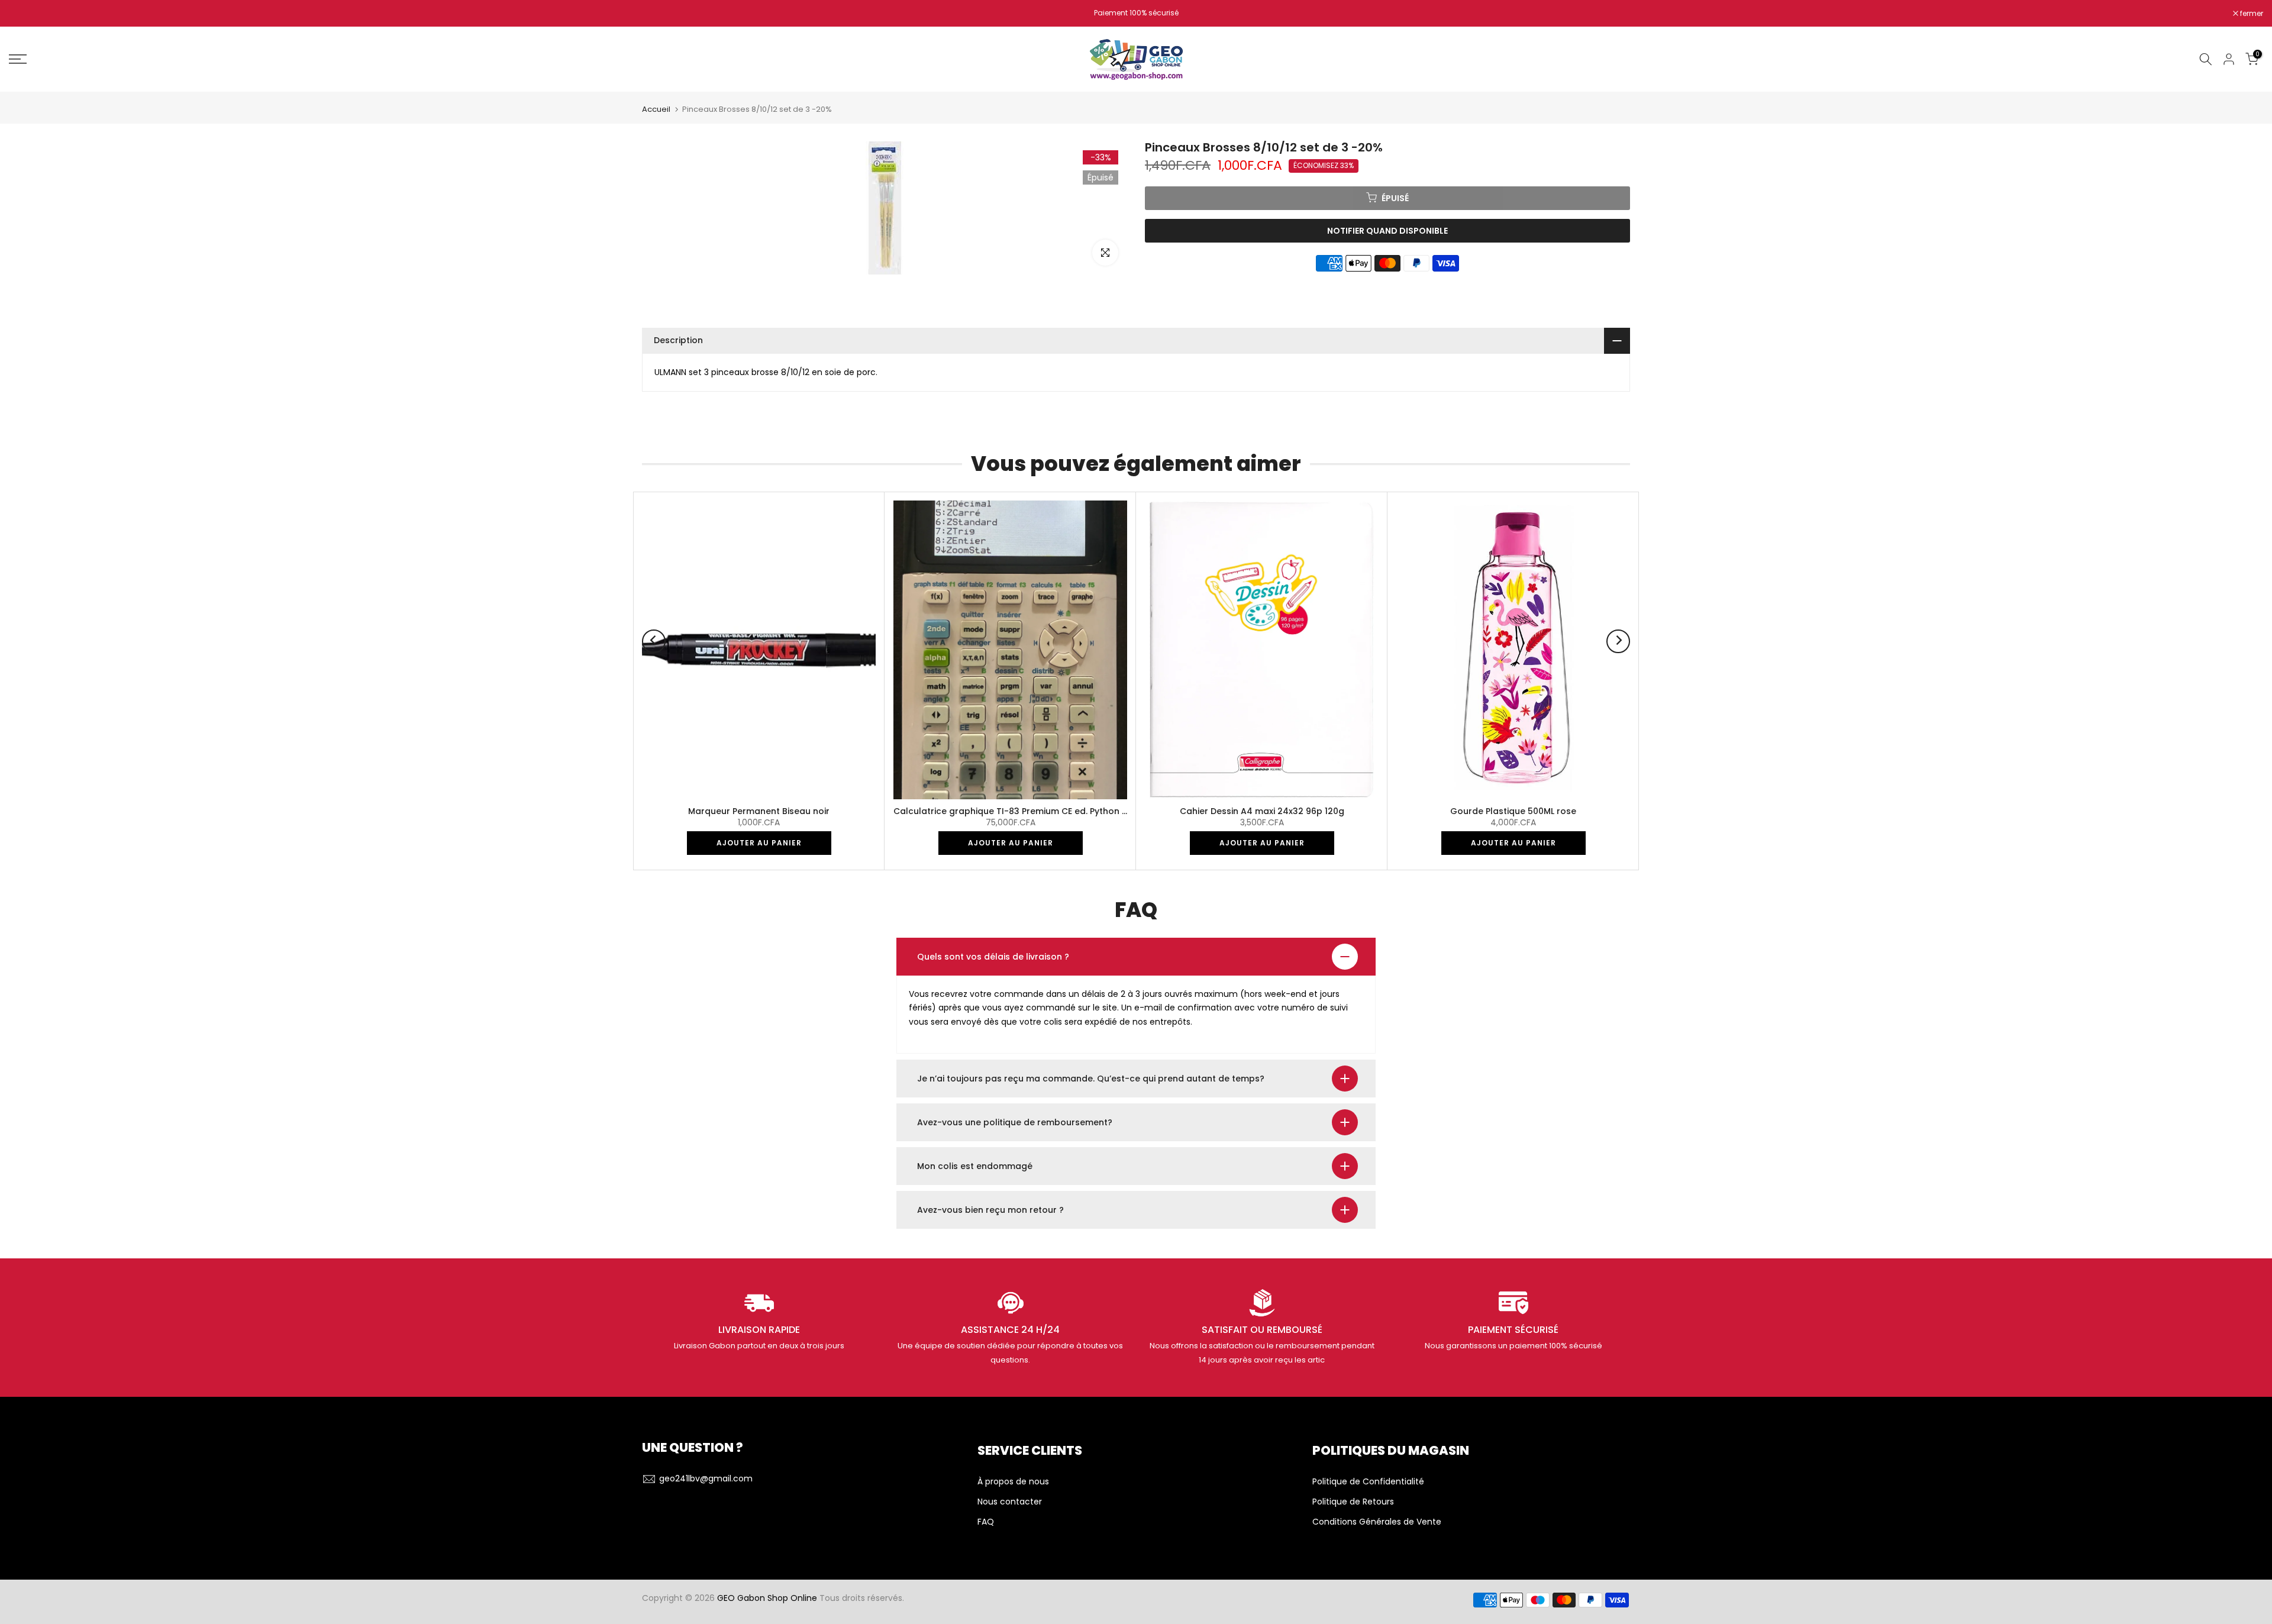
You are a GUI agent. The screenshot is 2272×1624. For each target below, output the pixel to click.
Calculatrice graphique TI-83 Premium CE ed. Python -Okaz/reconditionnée (1056, 811)
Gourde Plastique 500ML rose (1513, 811)
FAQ (986, 1522)
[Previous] (654, 641)
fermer (27, 14)
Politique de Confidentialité (1368, 1482)
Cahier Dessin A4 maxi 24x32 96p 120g (1262, 811)
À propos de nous (1013, 1482)
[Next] (1618, 641)
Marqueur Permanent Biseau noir (759, 811)
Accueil (656, 109)
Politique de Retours (1353, 1502)
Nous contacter (1010, 1502)
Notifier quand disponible (1387, 230)
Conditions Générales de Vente (1377, 1522)
